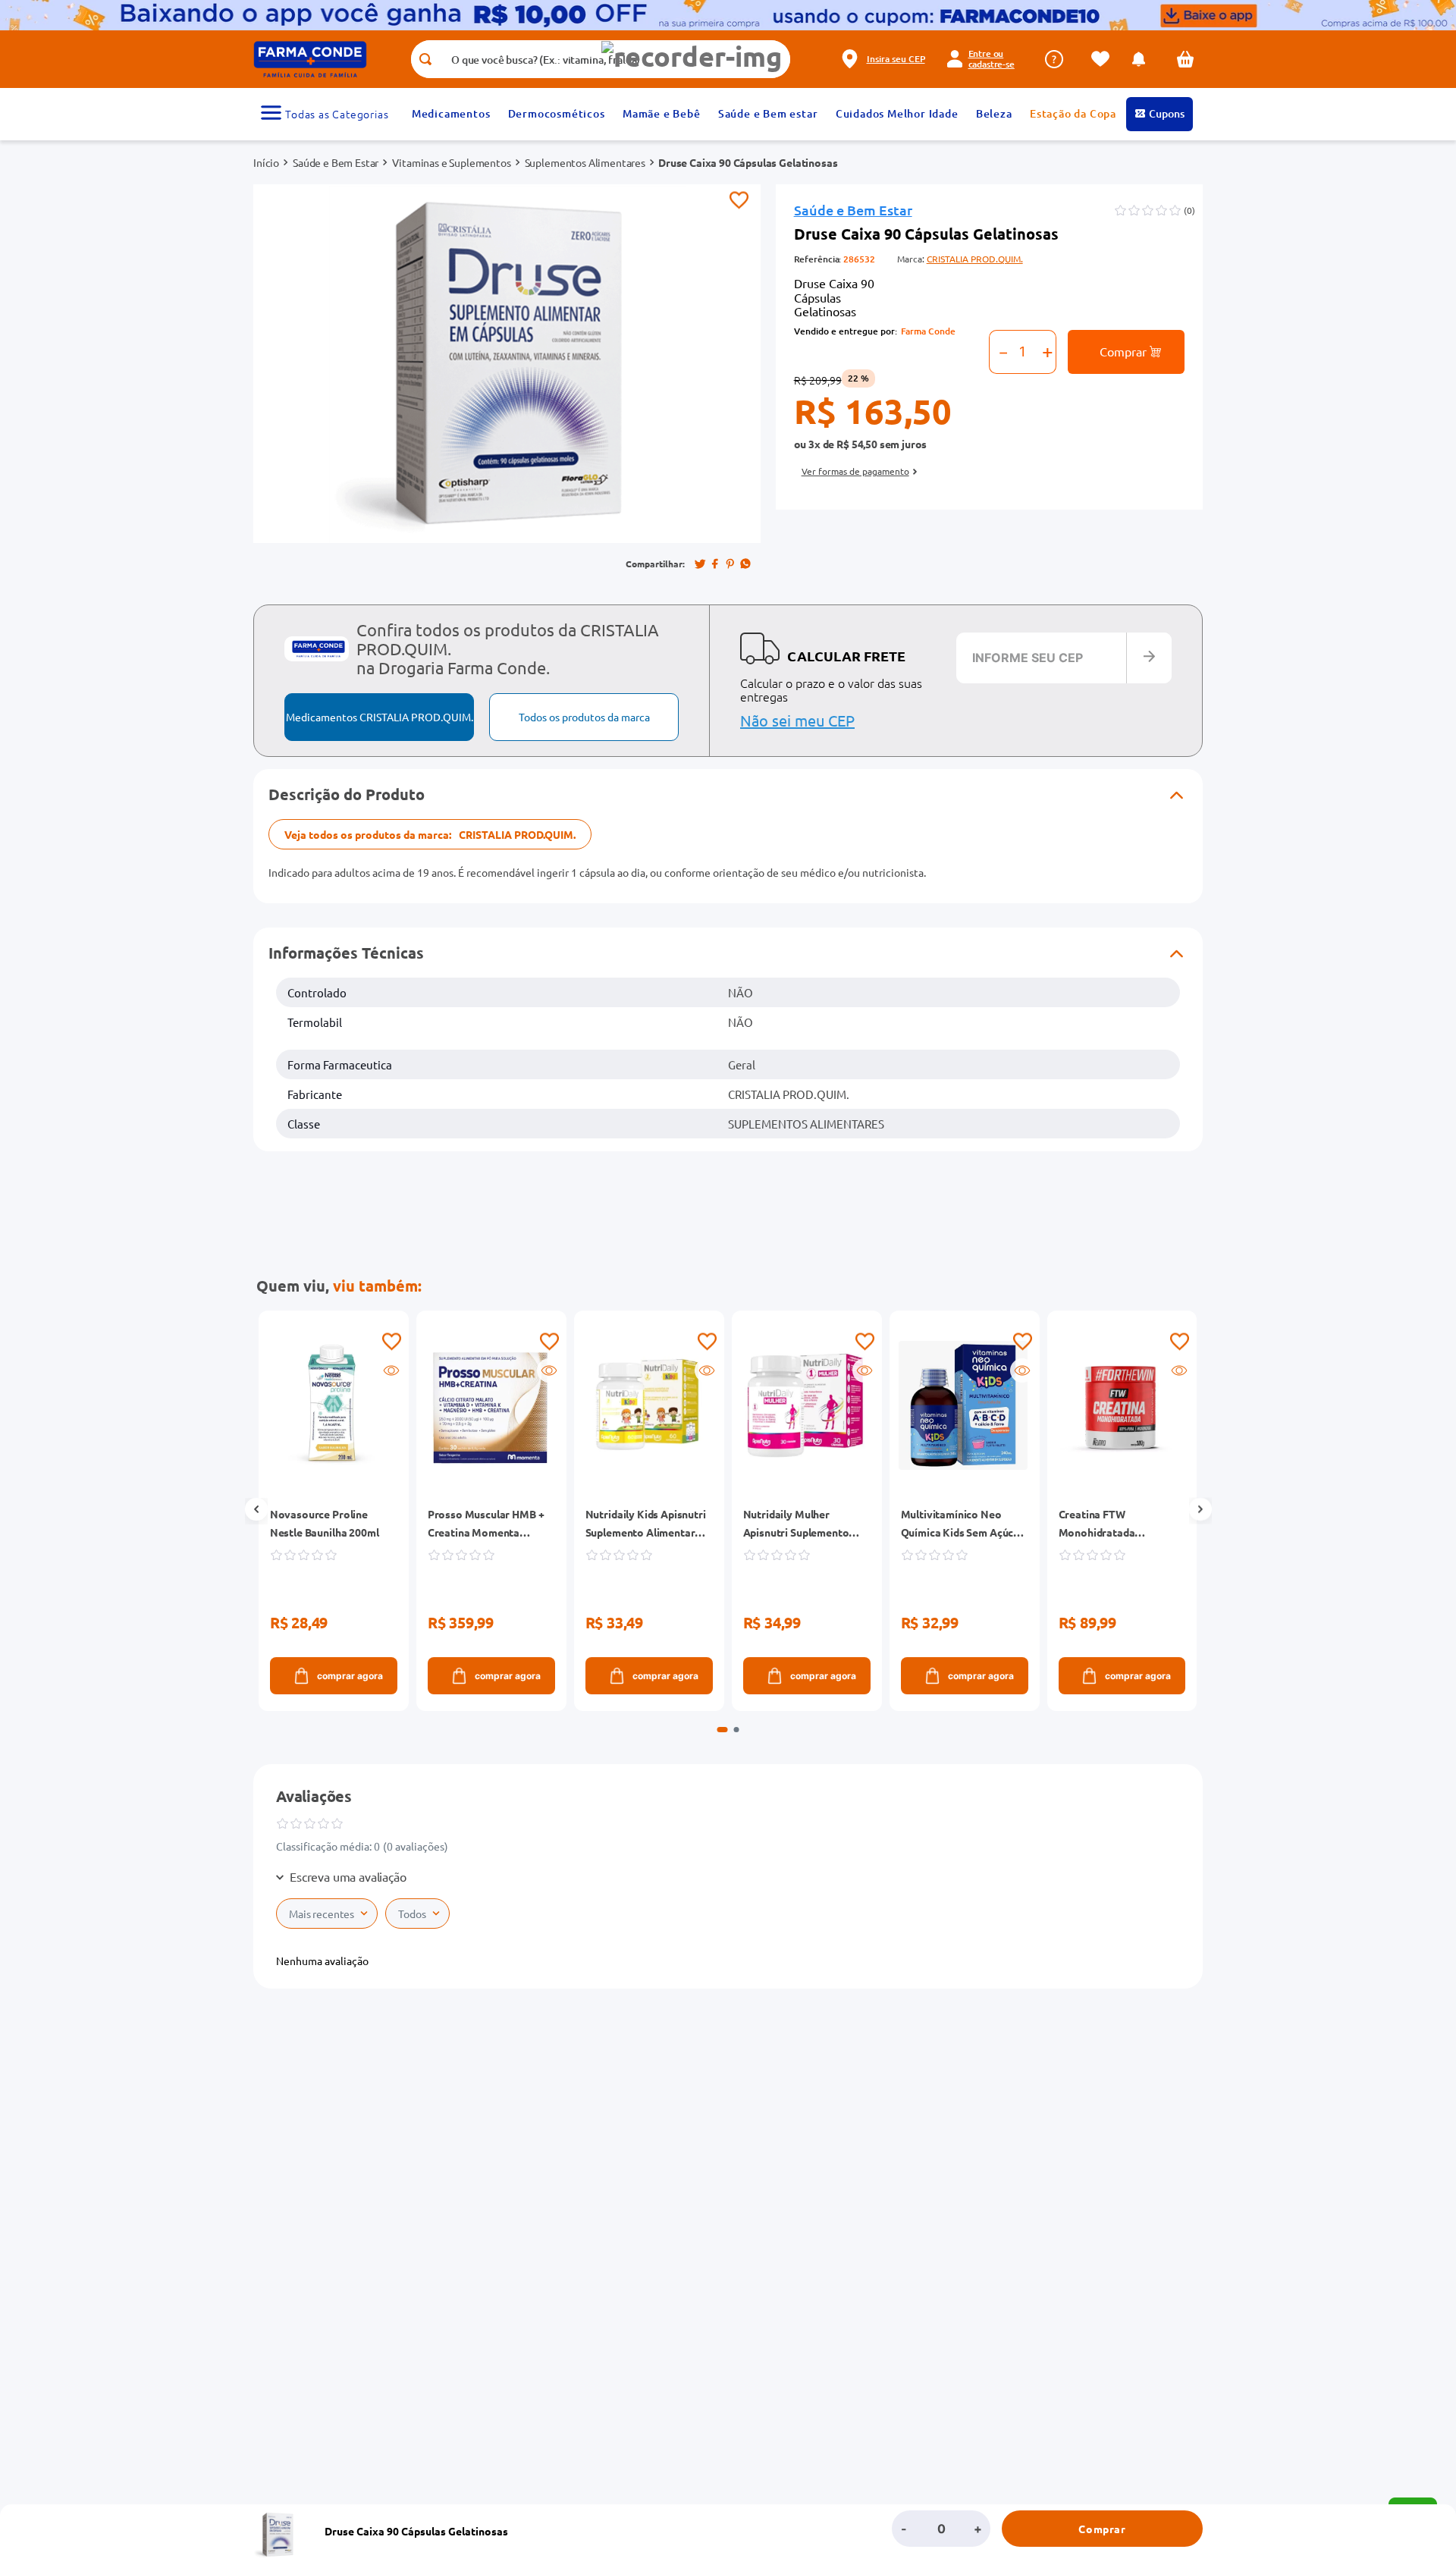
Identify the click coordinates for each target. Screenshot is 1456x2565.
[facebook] (715, 564)
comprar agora (349, 1675)
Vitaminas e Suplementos (451, 162)
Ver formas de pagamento (855, 471)
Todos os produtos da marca (584, 717)
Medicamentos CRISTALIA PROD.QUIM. (380, 717)
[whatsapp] (745, 564)
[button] (692, 57)
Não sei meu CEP (797, 720)
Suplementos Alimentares (585, 162)
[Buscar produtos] (425, 59)
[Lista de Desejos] (1104, 59)
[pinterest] (730, 564)
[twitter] (700, 564)
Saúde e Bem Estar (336, 162)
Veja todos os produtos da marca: (430, 834)
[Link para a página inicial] (266, 162)
